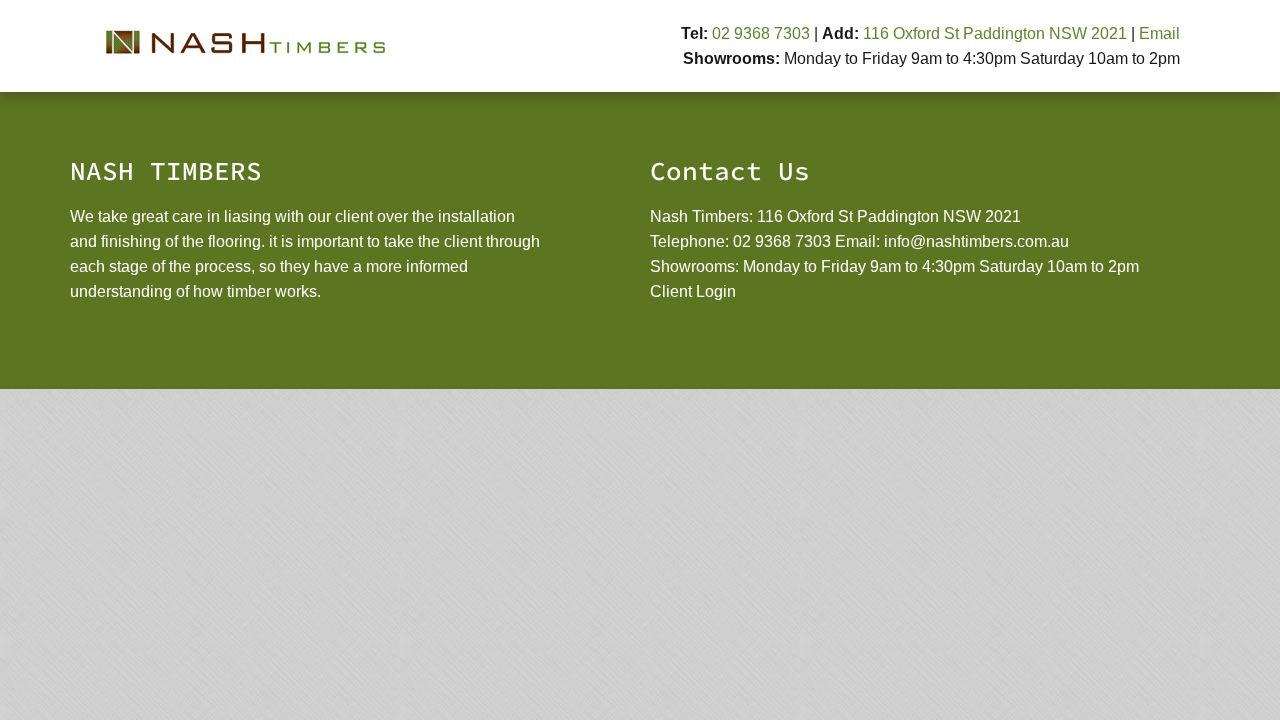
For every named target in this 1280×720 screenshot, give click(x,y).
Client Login (693, 291)
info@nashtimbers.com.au (976, 241)
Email (1159, 33)
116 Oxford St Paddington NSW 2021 (995, 33)
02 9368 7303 (761, 33)
